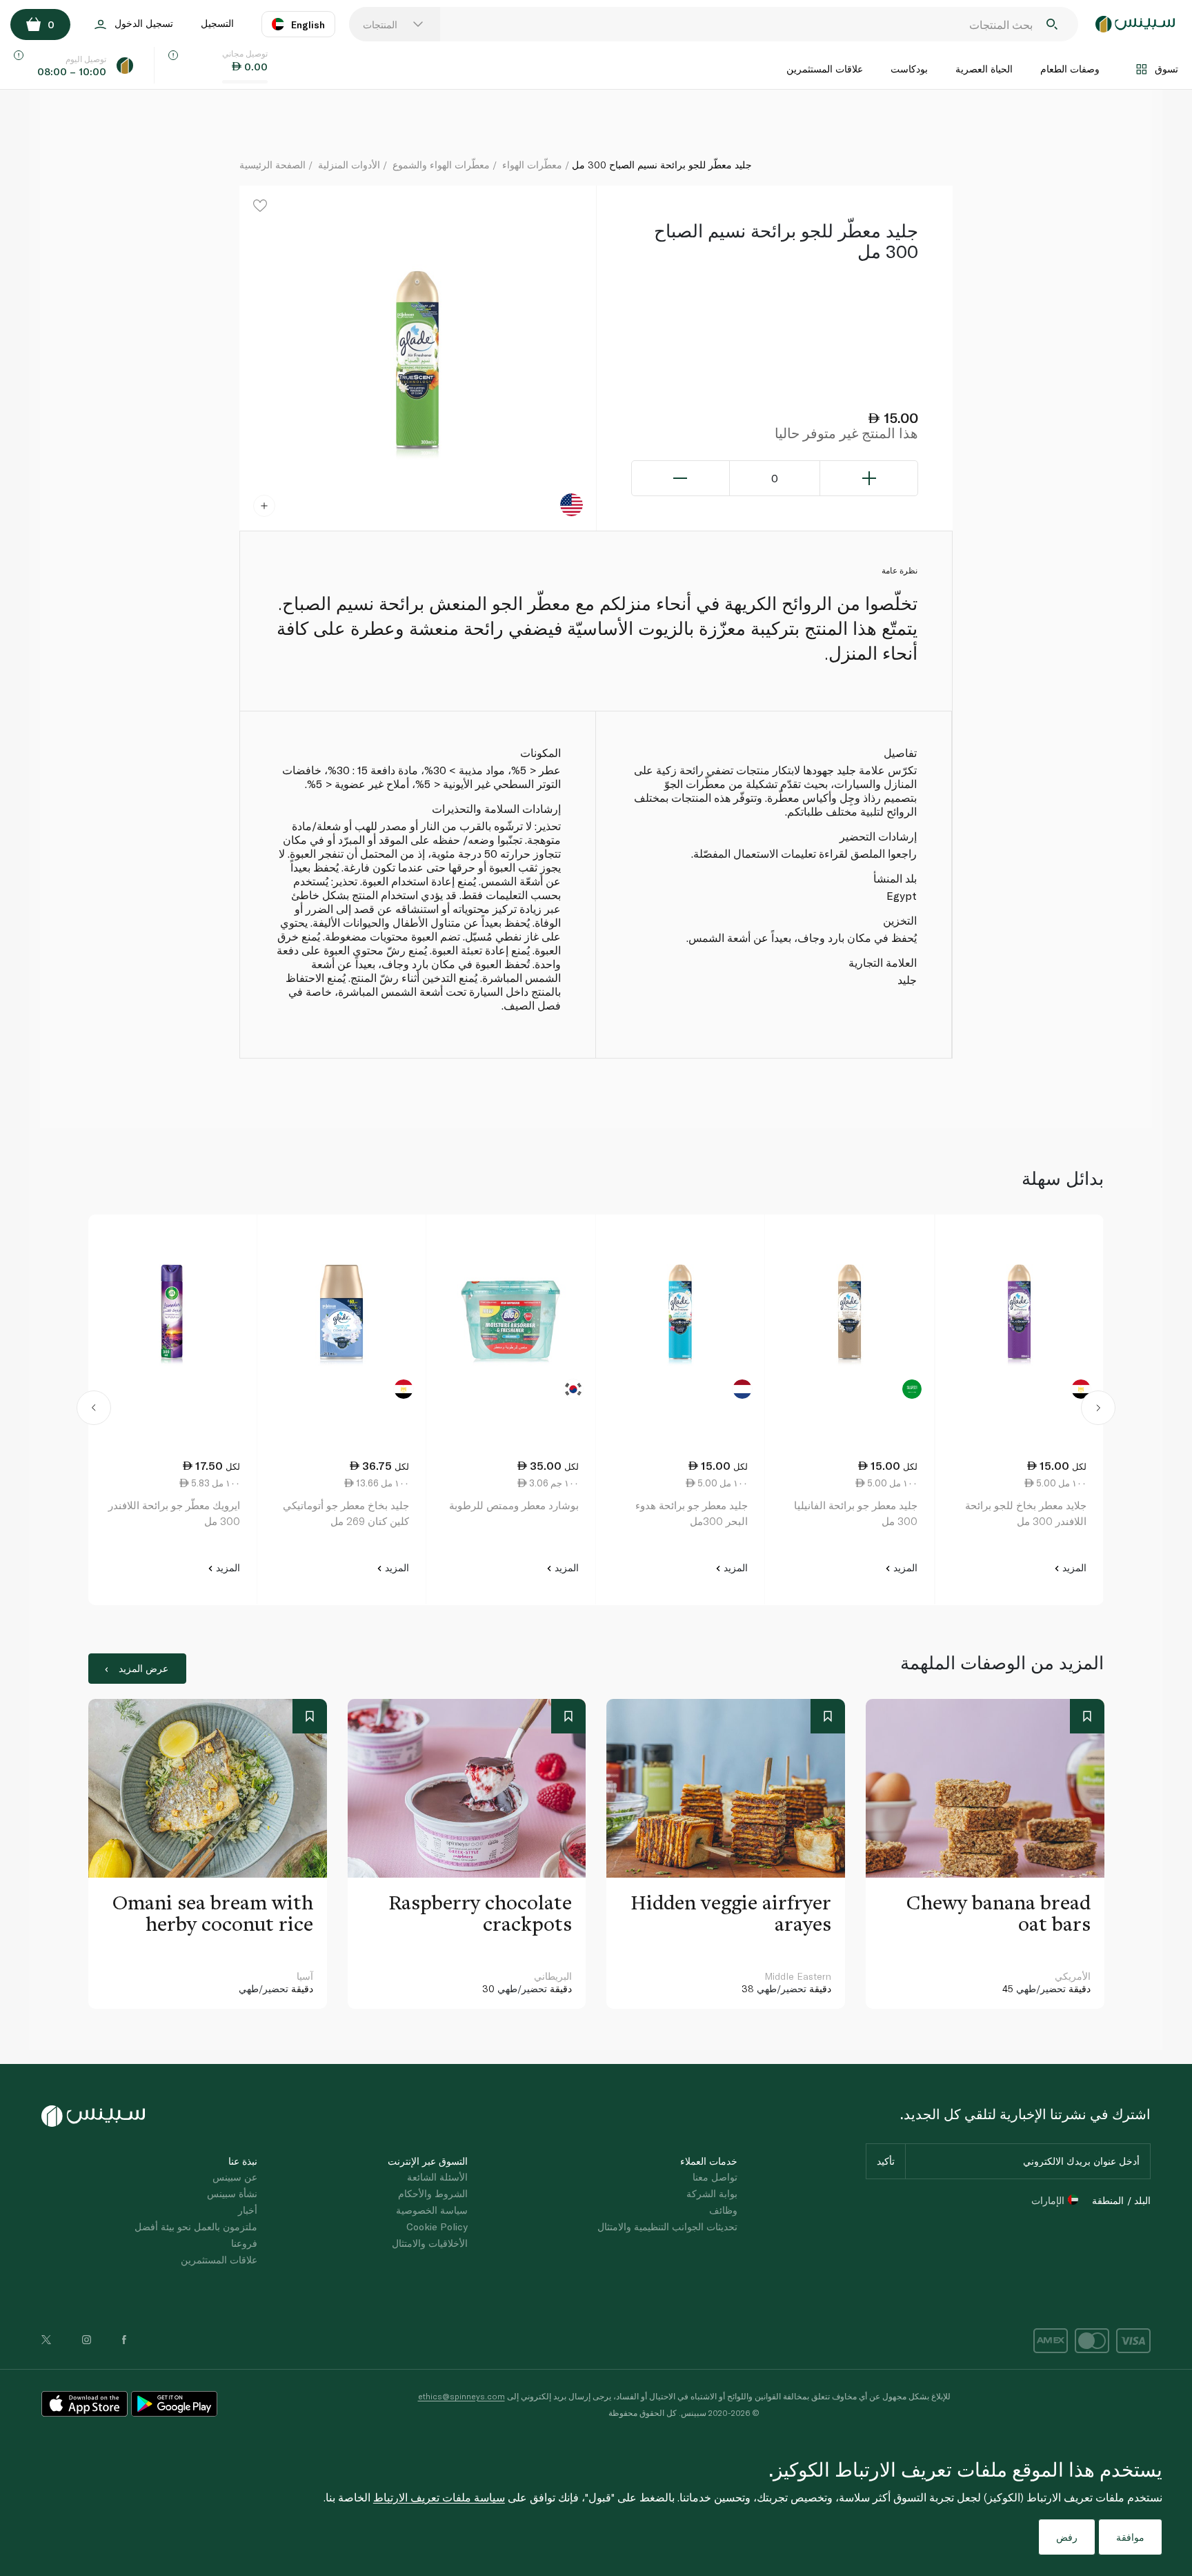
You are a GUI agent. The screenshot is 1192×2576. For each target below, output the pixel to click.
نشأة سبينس (232, 2193)
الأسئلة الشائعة (437, 2177)
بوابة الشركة (712, 2193)
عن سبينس (235, 2177)
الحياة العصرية (984, 69)
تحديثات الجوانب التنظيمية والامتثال (667, 2226)
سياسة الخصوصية (432, 2210)
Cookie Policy (437, 2226)
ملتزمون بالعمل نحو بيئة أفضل (196, 2226)
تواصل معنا (715, 2177)
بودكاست (909, 69)
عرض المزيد (143, 1668)
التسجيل (217, 23)
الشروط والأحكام (433, 2193)
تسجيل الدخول (144, 23)
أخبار (248, 2210)
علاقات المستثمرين (825, 69)
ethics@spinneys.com (461, 2396)
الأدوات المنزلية (349, 165)
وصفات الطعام (1070, 69)
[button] (94, 1410)
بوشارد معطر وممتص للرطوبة (514, 1505)
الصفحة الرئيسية (272, 165)
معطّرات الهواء (532, 165)
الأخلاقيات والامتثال (430, 2243)
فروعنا (244, 2243)
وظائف (723, 2210)
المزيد (1073, 1567)
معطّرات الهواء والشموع (441, 165)
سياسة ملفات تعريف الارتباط (439, 2497)
